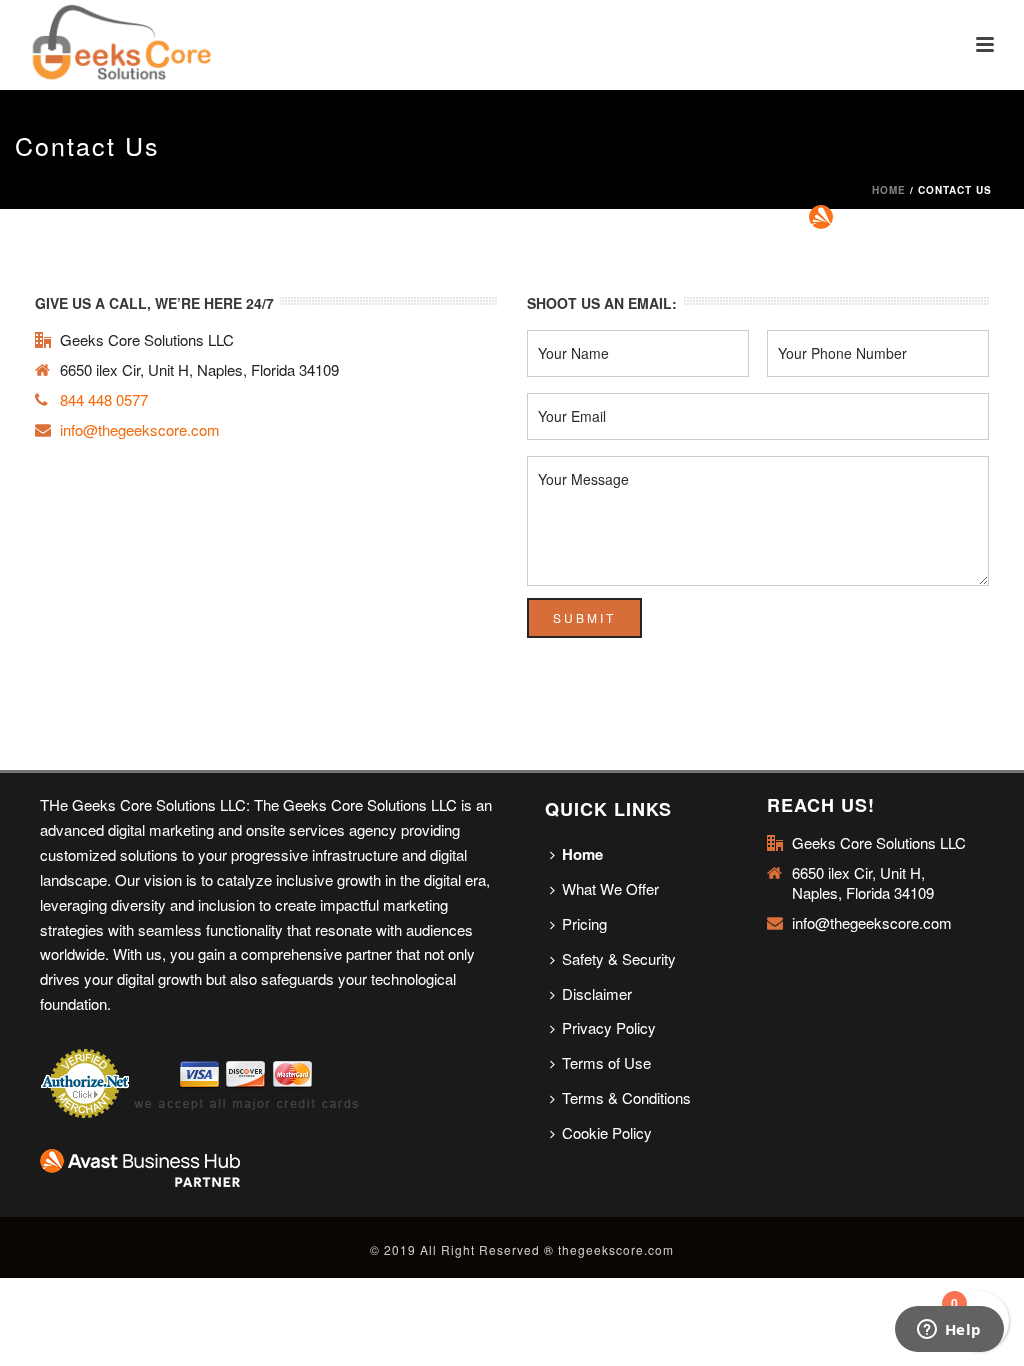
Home (889, 190)
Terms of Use (606, 1062)
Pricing (584, 923)
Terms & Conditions (626, 1097)
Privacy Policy (609, 1027)
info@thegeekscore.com (140, 430)
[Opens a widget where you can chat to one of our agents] (949, 1331)
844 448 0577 (104, 400)
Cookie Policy (607, 1132)
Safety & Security (619, 958)
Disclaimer (597, 993)
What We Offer (610, 888)
